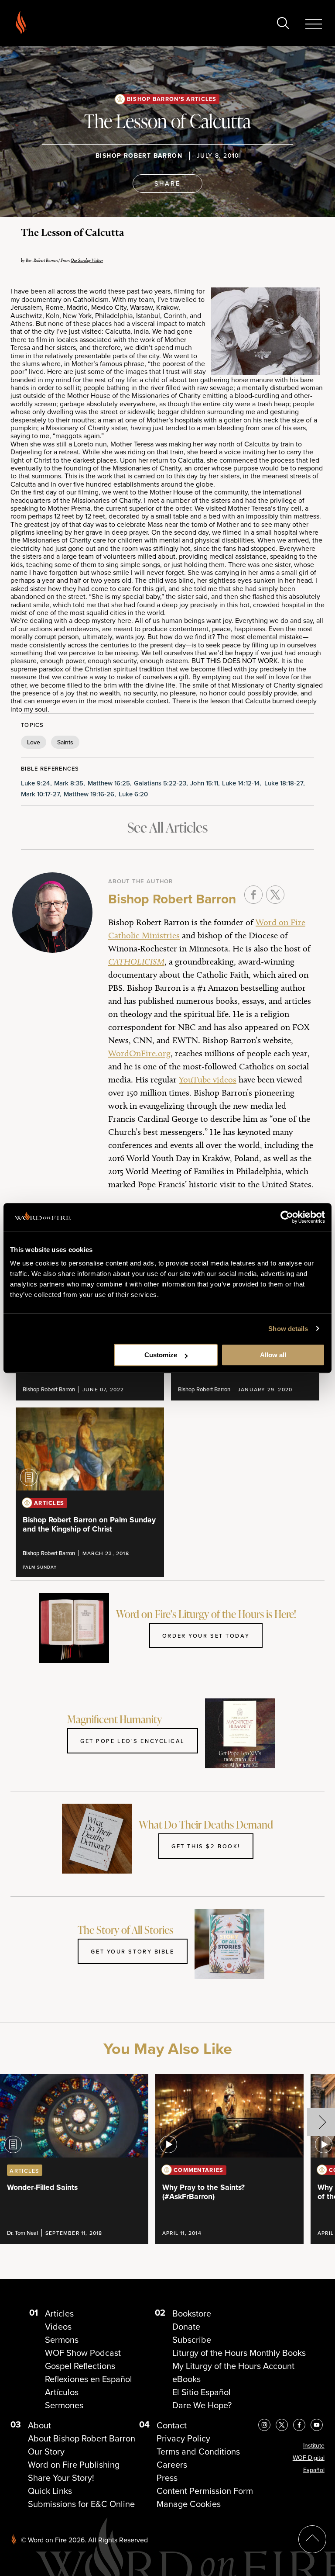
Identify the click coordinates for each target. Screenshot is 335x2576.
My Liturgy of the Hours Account (233, 2366)
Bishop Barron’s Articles (172, 99)
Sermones (64, 2405)
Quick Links (50, 2491)
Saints (65, 742)
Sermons (62, 2340)
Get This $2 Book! (206, 1846)
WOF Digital (309, 2458)
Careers (172, 2465)
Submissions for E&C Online (81, 2504)
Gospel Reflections (80, 2366)
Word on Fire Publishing (74, 2465)
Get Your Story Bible (132, 1951)
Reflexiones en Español (89, 2379)
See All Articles (167, 827)
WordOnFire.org (139, 1053)
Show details (288, 1329)
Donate (186, 2327)
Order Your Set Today (206, 1636)
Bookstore (192, 2313)
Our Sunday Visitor (87, 260)
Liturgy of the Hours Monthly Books (239, 2353)
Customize (161, 1355)
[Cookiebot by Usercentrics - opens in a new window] (287, 1217)
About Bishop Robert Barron (82, 2438)
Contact (172, 2425)
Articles (59, 2313)
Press (167, 2478)
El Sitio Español (202, 2392)
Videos (58, 2327)
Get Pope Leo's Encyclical (133, 1741)
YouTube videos (208, 1079)
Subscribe (192, 2340)
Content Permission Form (205, 2491)
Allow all (273, 1355)
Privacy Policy (183, 2438)
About (39, 2425)
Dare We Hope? (202, 2405)
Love (34, 742)
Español (314, 2470)
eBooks (186, 2379)
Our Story (46, 2452)
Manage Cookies (189, 2504)
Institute (314, 2446)
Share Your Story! (61, 2478)
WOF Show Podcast (83, 2353)
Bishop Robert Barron (139, 156)
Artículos (62, 2392)
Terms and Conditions (198, 2452)
